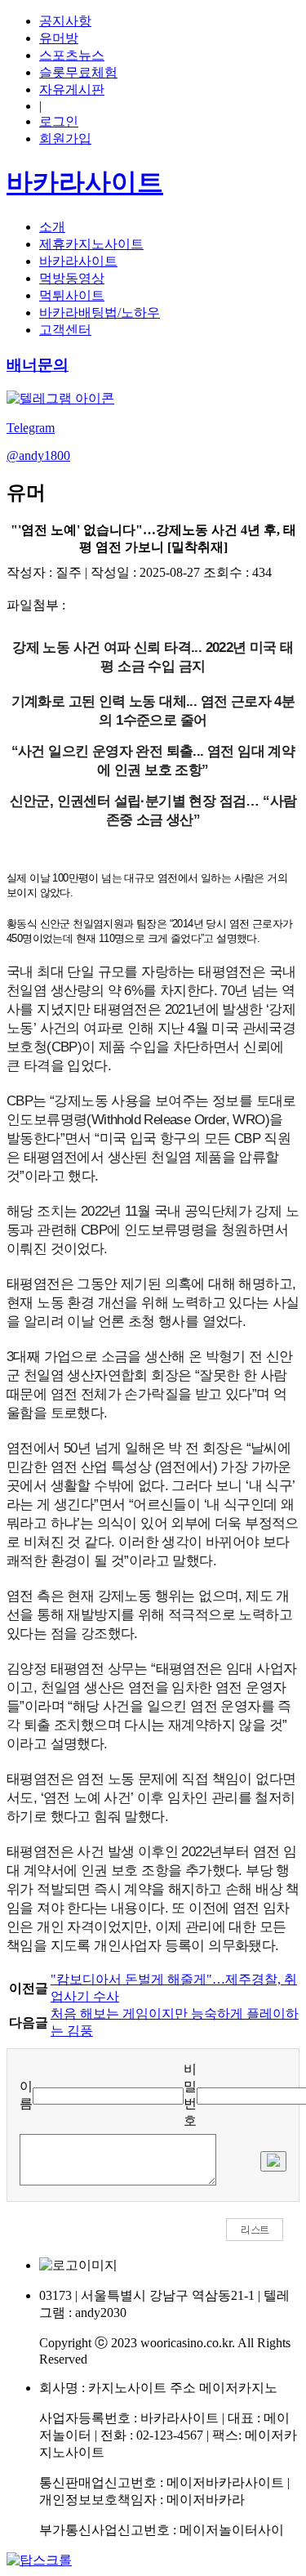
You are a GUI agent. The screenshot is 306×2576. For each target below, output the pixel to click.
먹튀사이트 (72, 295)
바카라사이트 (78, 261)
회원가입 (65, 138)
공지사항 (65, 21)
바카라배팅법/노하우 (100, 313)
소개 (52, 227)
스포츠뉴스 (72, 55)
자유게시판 (72, 89)
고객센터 (65, 330)
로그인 (59, 121)
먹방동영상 (72, 278)
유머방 (59, 38)
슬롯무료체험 (78, 72)
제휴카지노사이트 (91, 244)
